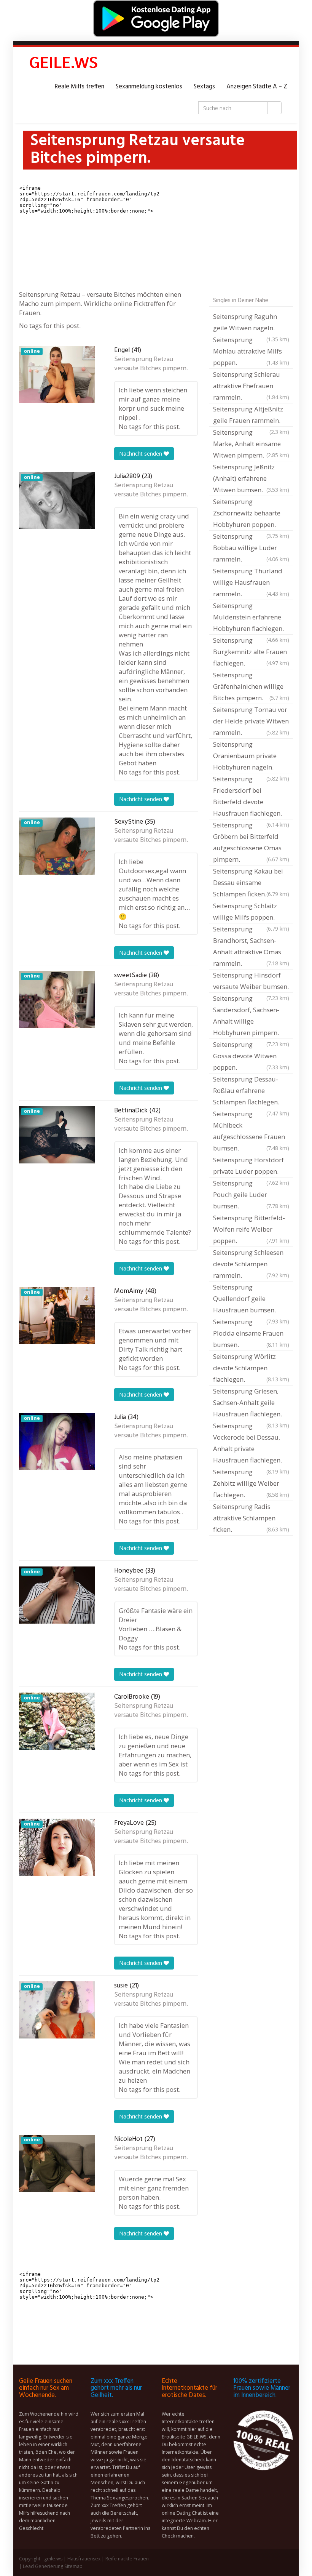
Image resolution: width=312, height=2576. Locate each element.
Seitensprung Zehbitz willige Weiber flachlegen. (251, 1483)
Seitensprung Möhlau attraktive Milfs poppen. (251, 351)
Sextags (204, 87)
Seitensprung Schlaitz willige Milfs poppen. (251, 912)
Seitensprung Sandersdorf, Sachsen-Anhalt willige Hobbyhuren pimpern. (251, 1016)
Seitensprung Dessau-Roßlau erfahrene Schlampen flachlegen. (251, 1091)
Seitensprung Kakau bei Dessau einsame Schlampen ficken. (251, 882)
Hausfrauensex (84, 2559)
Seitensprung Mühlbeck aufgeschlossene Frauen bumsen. (251, 1131)
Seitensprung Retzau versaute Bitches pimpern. (151, 364)
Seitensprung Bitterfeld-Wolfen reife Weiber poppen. (251, 1229)
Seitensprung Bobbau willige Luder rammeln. (251, 548)
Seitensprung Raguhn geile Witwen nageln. (251, 323)
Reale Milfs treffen (79, 87)
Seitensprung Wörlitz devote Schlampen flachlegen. (251, 1368)
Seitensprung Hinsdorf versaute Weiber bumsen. (251, 982)
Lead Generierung (43, 2566)
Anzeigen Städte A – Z (257, 87)
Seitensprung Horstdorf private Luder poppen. (251, 1166)
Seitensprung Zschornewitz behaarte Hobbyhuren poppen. (251, 514)
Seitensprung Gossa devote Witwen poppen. (251, 1056)
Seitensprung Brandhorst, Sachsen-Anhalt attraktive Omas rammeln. (251, 946)
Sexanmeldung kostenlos (149, 87)
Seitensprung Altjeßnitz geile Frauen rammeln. (251, 416)
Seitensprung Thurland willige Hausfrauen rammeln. (251, 582)
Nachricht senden (141, 454)
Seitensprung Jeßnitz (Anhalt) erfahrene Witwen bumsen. (251, 478)
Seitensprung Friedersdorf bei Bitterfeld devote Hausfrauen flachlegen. (251, 797)
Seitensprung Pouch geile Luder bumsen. (251, 1194)
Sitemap (73, 2566)
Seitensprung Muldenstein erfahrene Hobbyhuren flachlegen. (251, 618)
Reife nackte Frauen (127, 2559)
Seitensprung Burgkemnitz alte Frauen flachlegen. (251, 652)
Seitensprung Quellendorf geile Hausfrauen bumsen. (251, 1299)
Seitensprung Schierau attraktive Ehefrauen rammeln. (251, 386)
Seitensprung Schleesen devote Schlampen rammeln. (251, 1264)
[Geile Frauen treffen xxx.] (65, 64)
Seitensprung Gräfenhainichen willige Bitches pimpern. (251, 686)
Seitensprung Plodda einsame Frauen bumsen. (251, 1333)
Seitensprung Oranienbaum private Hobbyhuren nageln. (251, 757)
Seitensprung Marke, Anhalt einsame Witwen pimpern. (251, 444)
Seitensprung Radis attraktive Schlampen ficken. (251, 1518)
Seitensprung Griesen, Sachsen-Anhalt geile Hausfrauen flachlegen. (251, 1403)
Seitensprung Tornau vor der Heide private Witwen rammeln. (251, 721)
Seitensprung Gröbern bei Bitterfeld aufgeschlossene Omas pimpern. (251, 842)
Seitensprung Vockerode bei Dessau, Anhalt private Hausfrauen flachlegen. (251, 1444)
